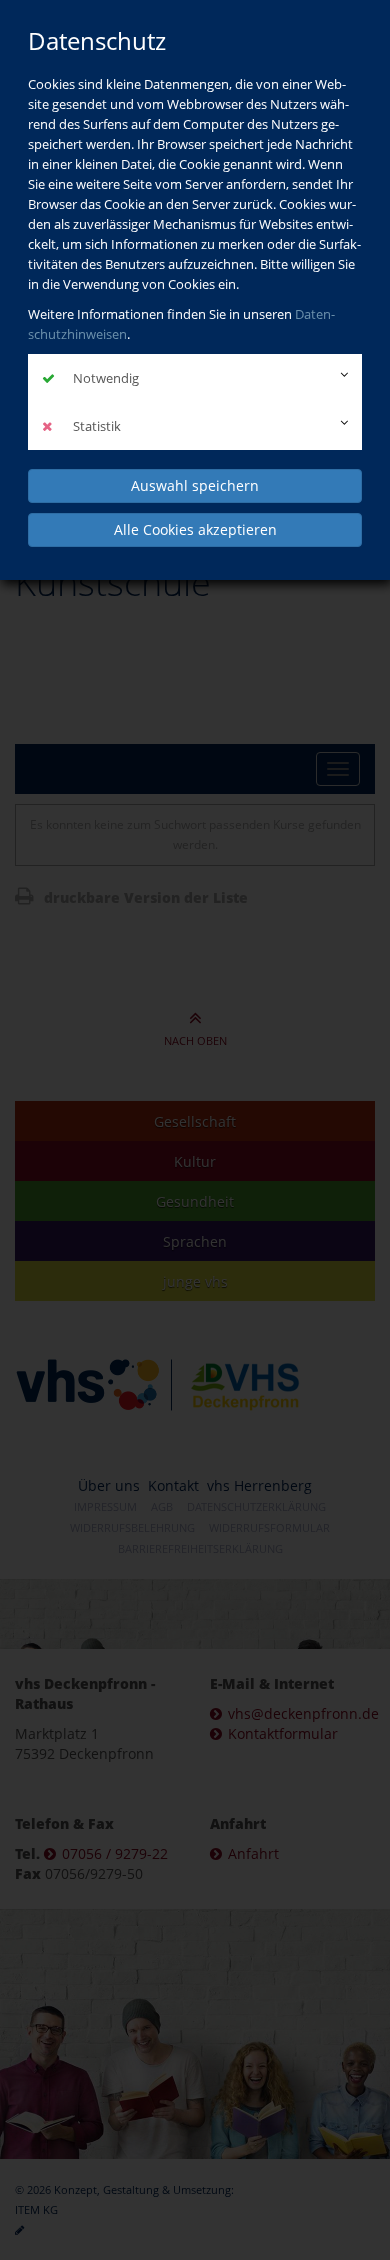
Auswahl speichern (195, 485)
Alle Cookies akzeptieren (195, 529)
